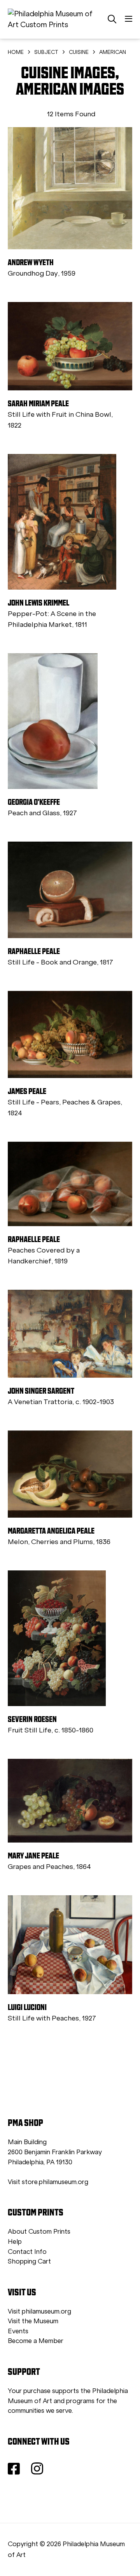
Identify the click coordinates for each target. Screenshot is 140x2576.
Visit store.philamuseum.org (48, 2182)
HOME (16, 52)
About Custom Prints (39, 2232)
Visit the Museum (33, 2321)
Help (15, 2242)
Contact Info (27, 2252)
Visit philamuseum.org (39, 2311)
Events (18, 2331)
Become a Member (36, 2341)
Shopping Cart (29, 2261)
